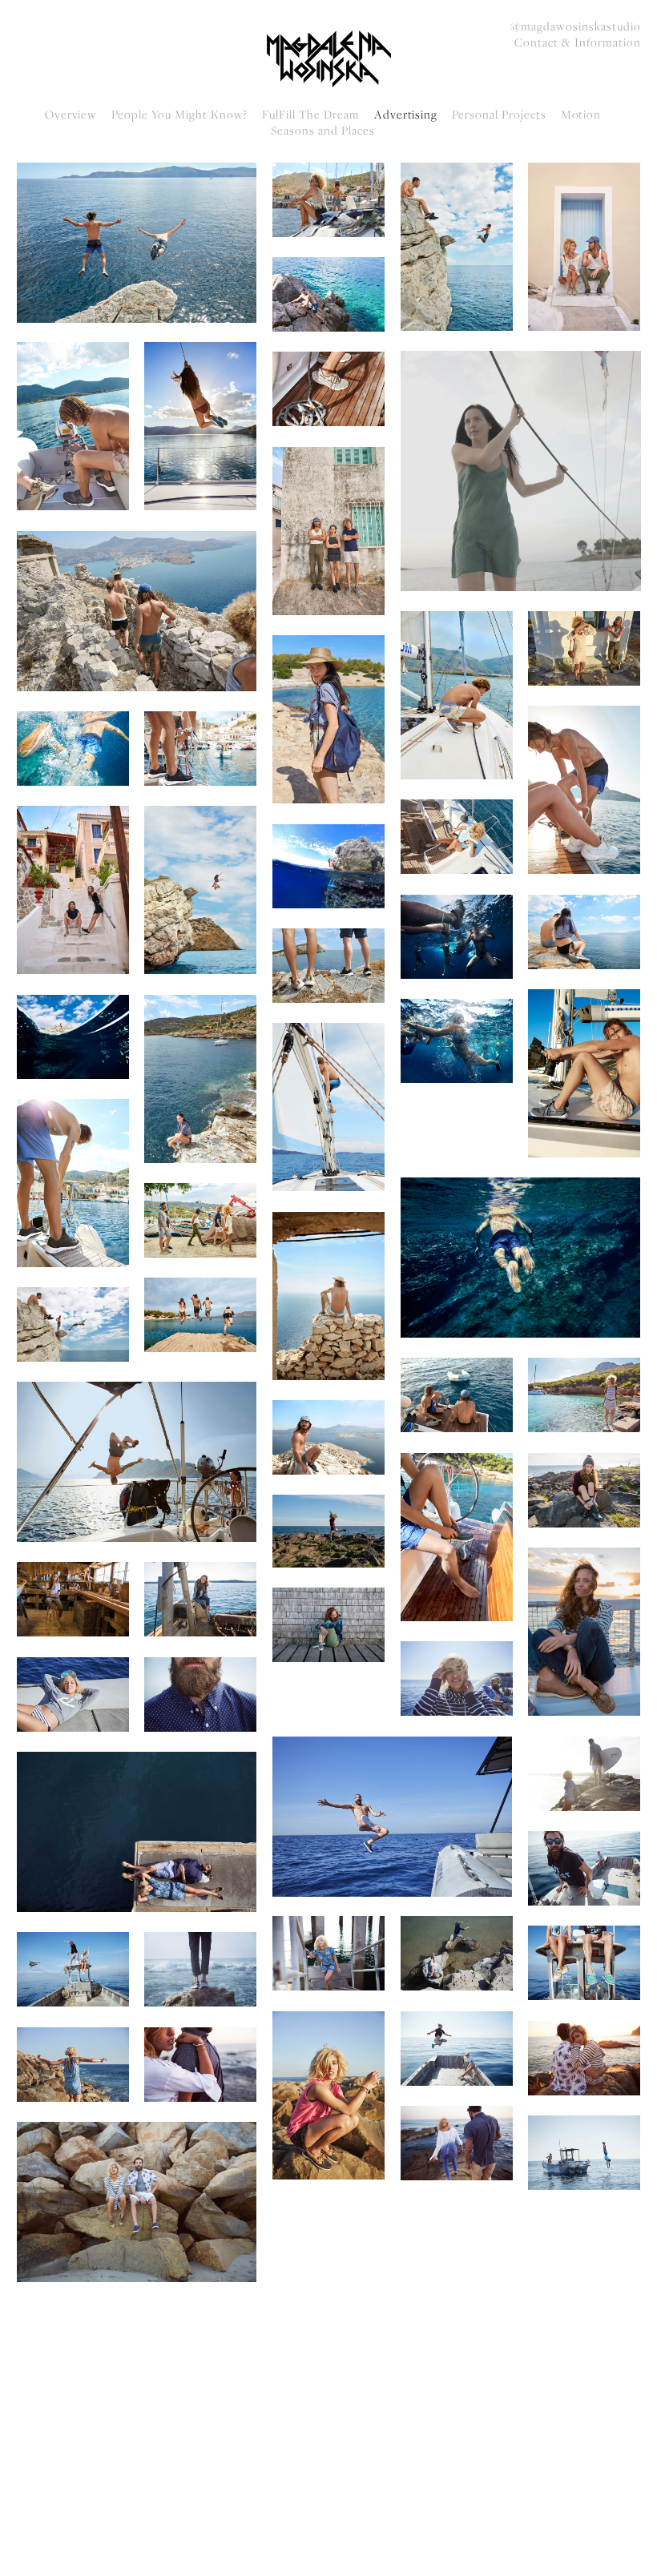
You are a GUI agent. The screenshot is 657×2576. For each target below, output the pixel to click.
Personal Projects (499, 115)
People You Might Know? (179, 115)
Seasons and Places (322, 131)
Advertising (406, 115)
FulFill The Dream (310, 115)
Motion (581, 115)
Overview (71, 115)
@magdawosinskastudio (575, 26)
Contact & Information (577, 42)
